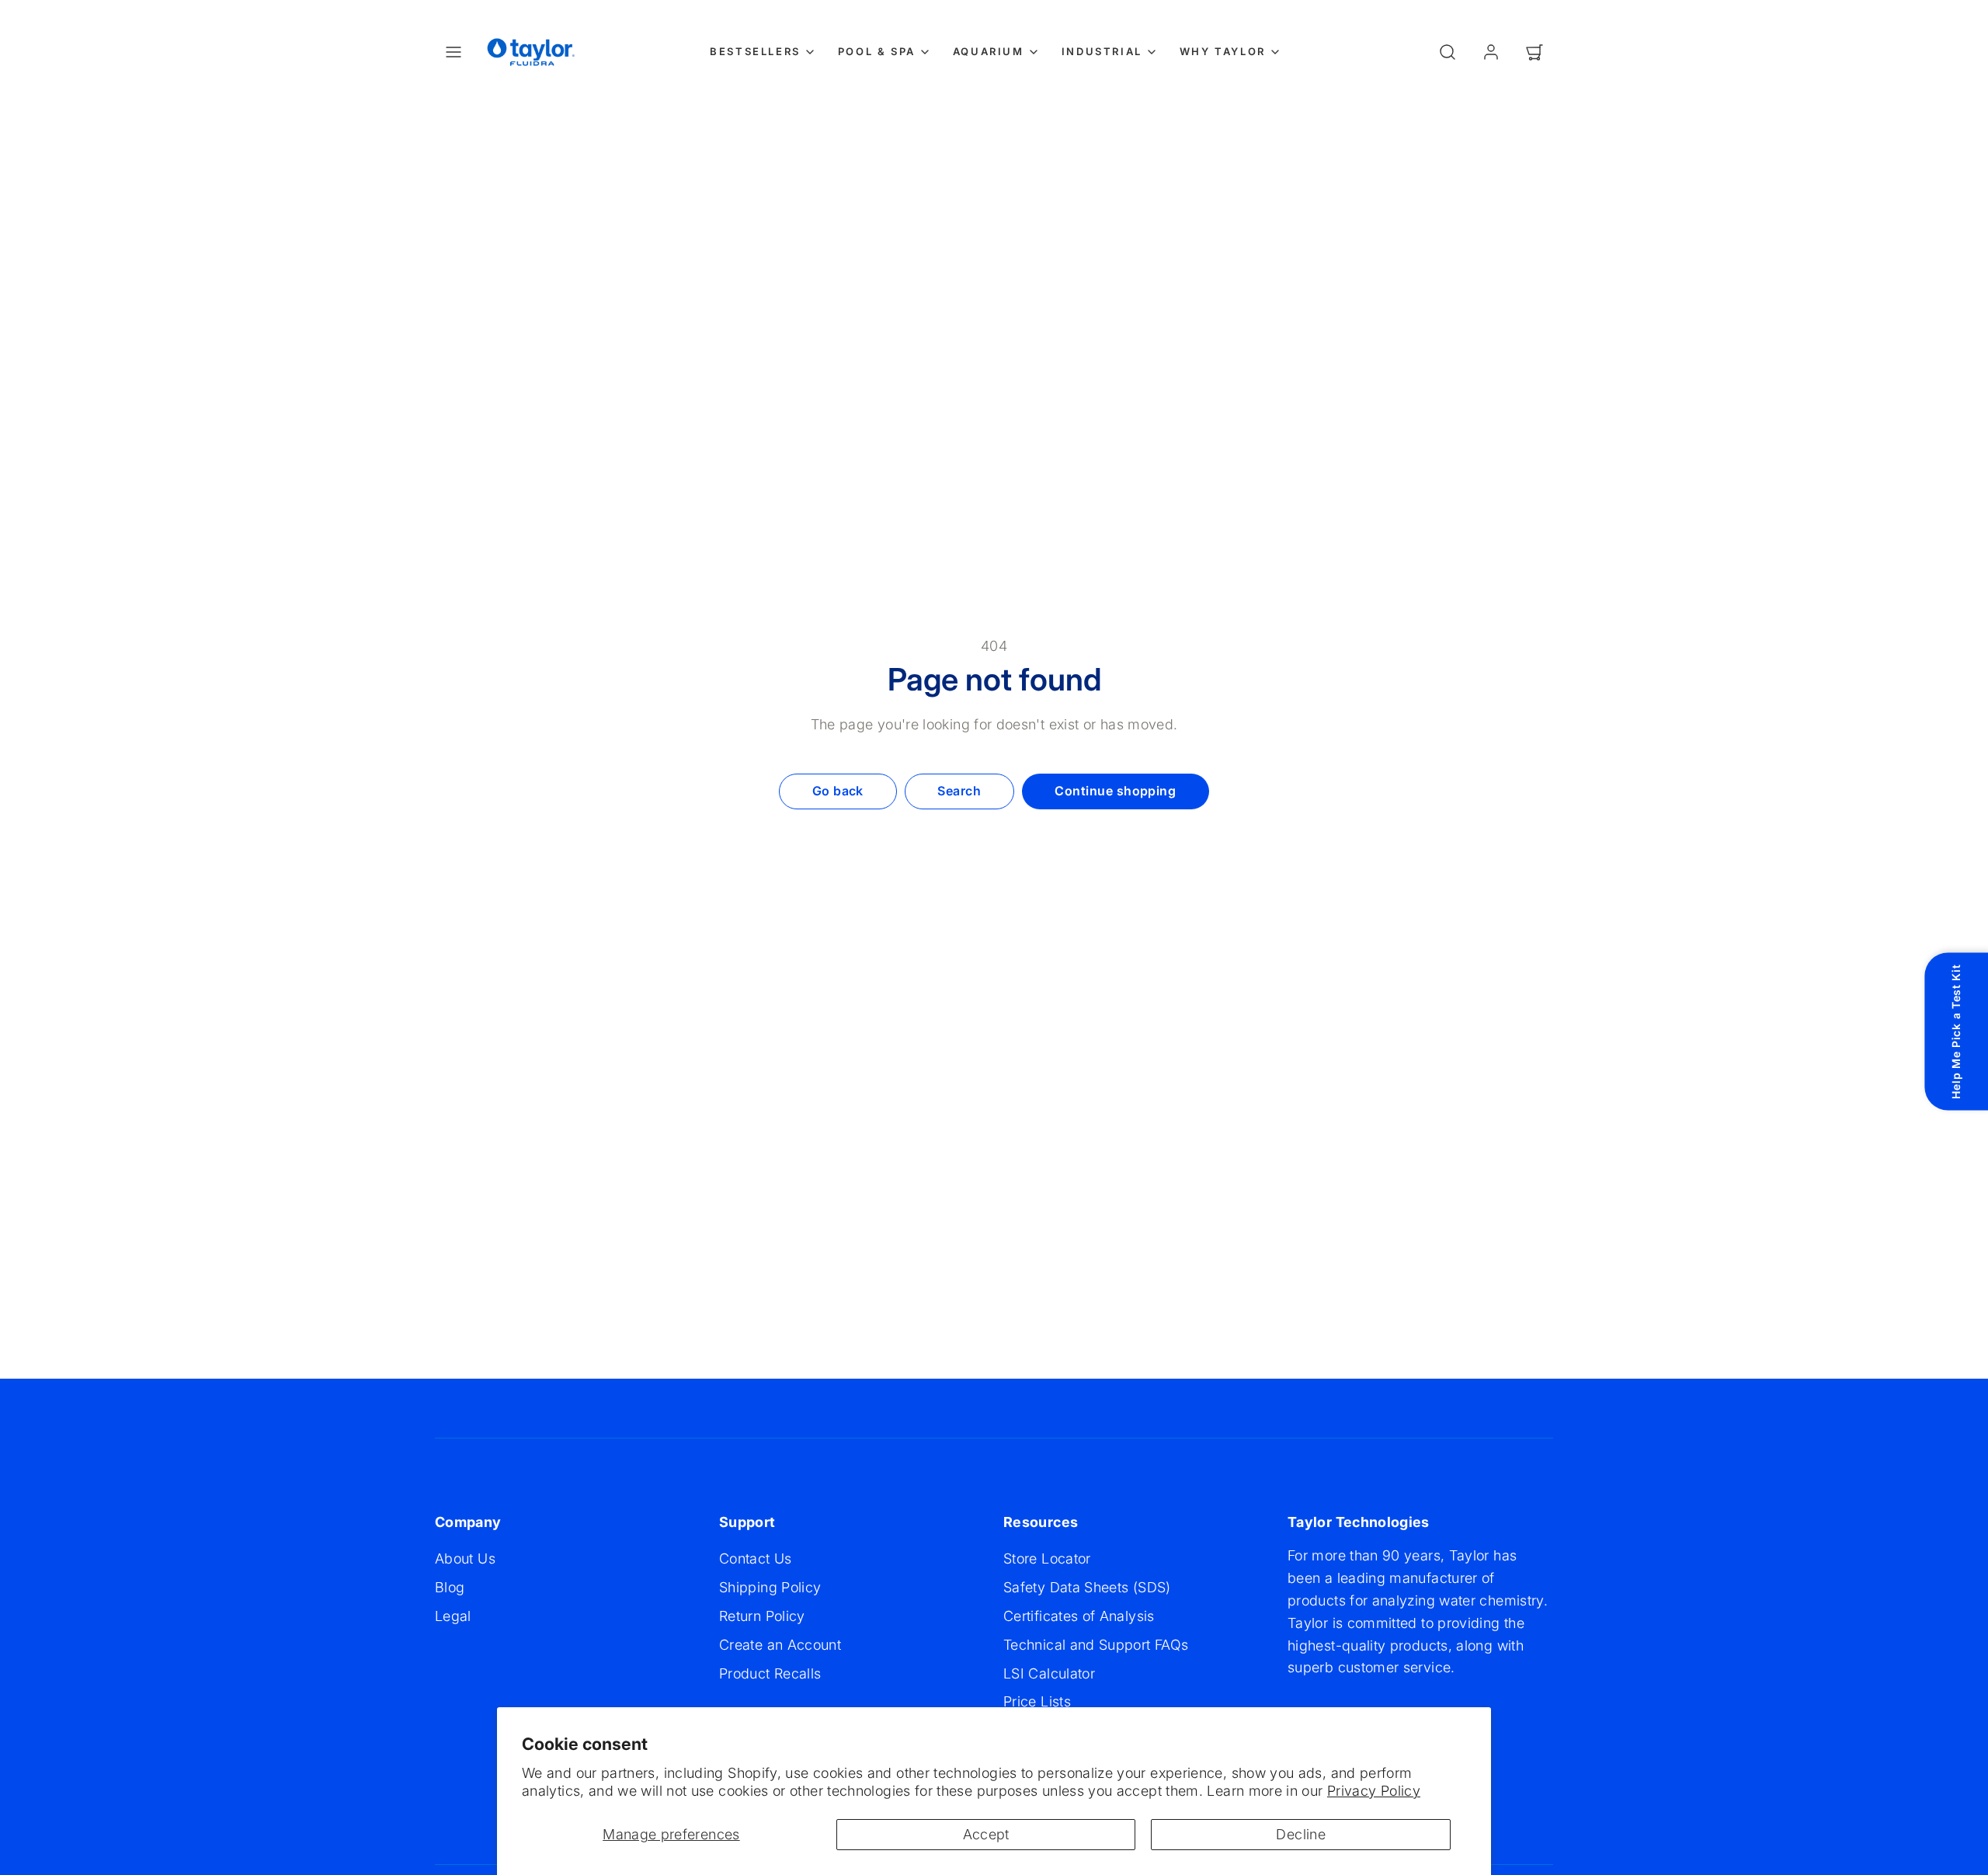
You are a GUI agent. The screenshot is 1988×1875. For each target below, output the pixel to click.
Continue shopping (1115, 791)
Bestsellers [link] (755, 51)
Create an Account (780, 1645)
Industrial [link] (1102, 51)
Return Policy (762, 1616)
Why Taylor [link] (1223, 51)
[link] (1491, 52)
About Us (465, 1558)
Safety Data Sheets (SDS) (1087, 1587)
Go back (838, 791)
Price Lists (1037, 1701)
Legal (453, 1616)
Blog (450, 1587)
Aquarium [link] (989, 51)
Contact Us (756, 1558)
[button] (454, 52)
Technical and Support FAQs (1096, 1645)
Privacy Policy (1374, 1791)
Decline (1301, 1834)
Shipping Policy (770, 1587)
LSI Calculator (1049, 1673)
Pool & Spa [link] (877, 51)
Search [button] (959, 791)
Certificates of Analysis (1079, 1616)
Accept (986, 1834)
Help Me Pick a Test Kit (1956, 1031)
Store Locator (1047, 1558)
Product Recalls (770, 1673)
